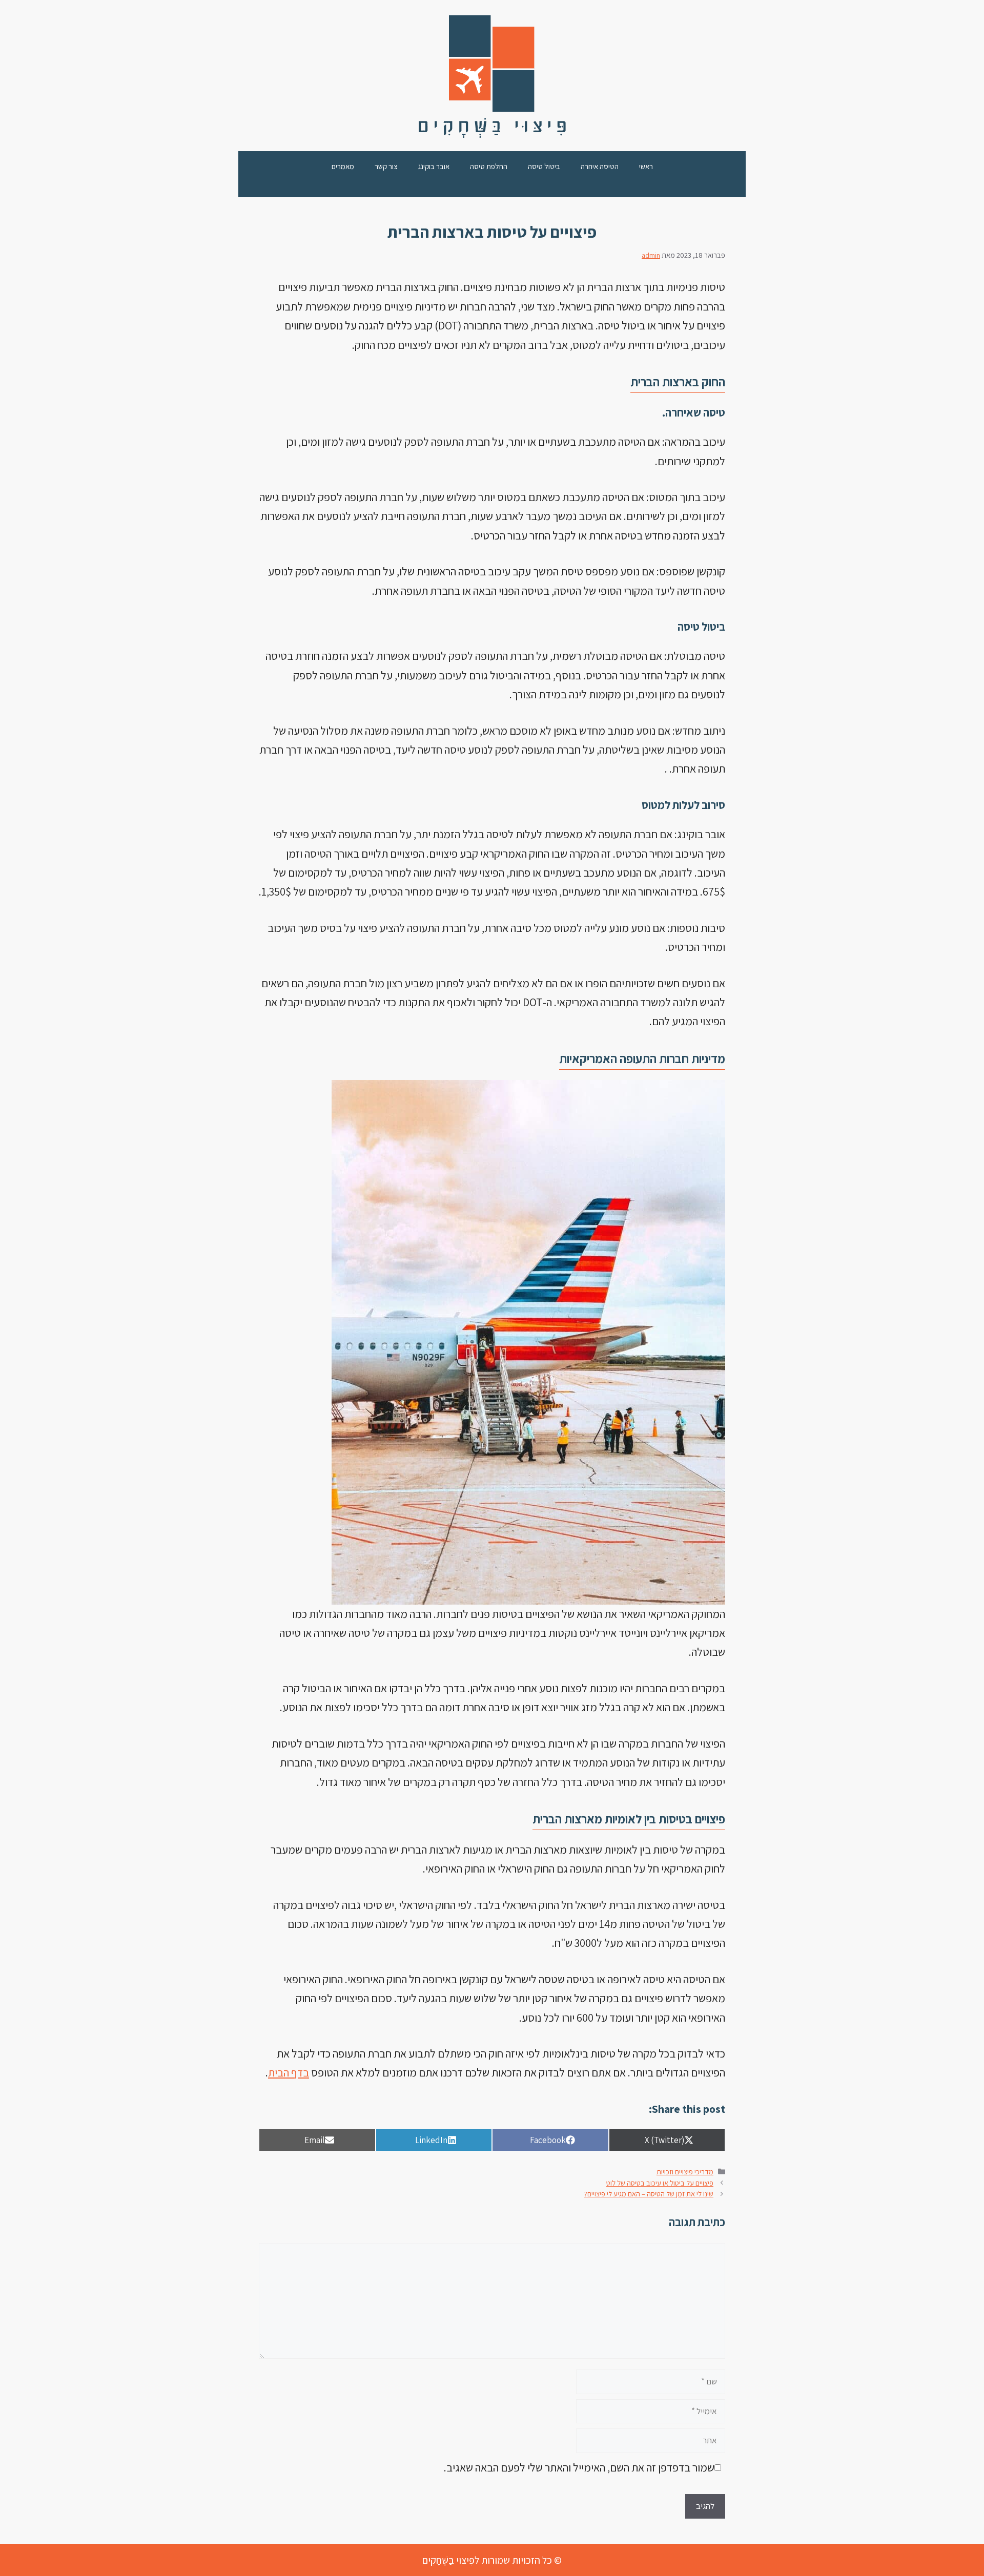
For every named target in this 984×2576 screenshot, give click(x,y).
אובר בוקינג (434, 166)
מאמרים (343, 166)
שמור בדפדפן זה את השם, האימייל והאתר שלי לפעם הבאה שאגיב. (579, 2467)
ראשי (646, 166)
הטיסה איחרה (600, 166)
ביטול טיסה (544, 166)
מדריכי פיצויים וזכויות (685, 2172)
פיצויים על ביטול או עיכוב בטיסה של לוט (660, 2183)
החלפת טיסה (489, 166)
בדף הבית (289, 2072)
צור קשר (386, 166)
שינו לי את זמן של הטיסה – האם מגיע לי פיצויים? (649, 2194)
